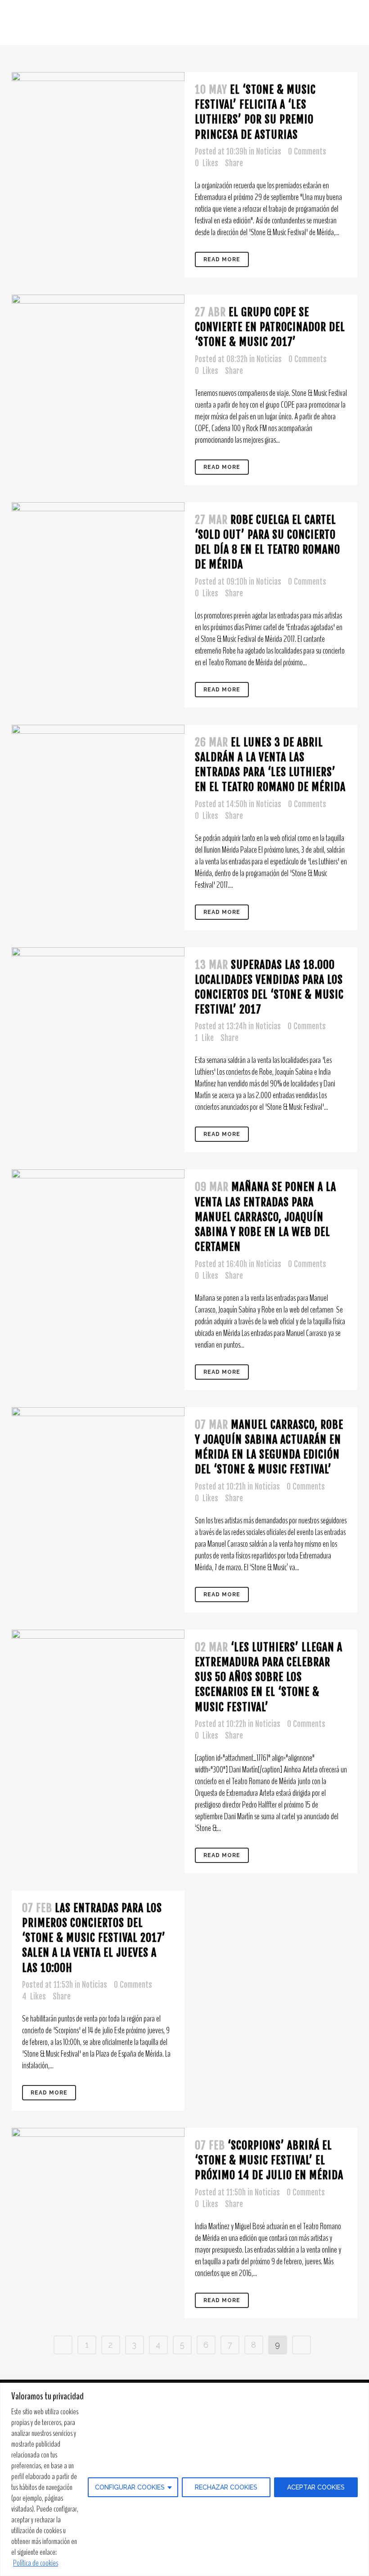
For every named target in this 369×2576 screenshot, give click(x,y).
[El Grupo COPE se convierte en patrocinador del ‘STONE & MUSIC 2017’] (98, 304)
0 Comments (307, 152)
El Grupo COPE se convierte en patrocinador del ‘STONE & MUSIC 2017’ (270, 327)
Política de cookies (36, 2563)
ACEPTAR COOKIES (316, 2487)
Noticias (269, 152)
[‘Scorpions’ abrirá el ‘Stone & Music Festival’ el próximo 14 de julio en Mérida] (98, 2214)
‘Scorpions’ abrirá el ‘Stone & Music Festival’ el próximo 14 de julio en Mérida (269, 2160)
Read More (222, 259)
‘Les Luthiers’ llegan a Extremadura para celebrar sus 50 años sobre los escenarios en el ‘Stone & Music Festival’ (269, 1677)
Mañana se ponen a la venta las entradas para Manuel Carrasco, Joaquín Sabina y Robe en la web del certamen (265, 1217)
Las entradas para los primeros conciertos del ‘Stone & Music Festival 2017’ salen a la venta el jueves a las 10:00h (94, 1938)
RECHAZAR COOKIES (226, 2487)
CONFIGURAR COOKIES (130, 2487)
